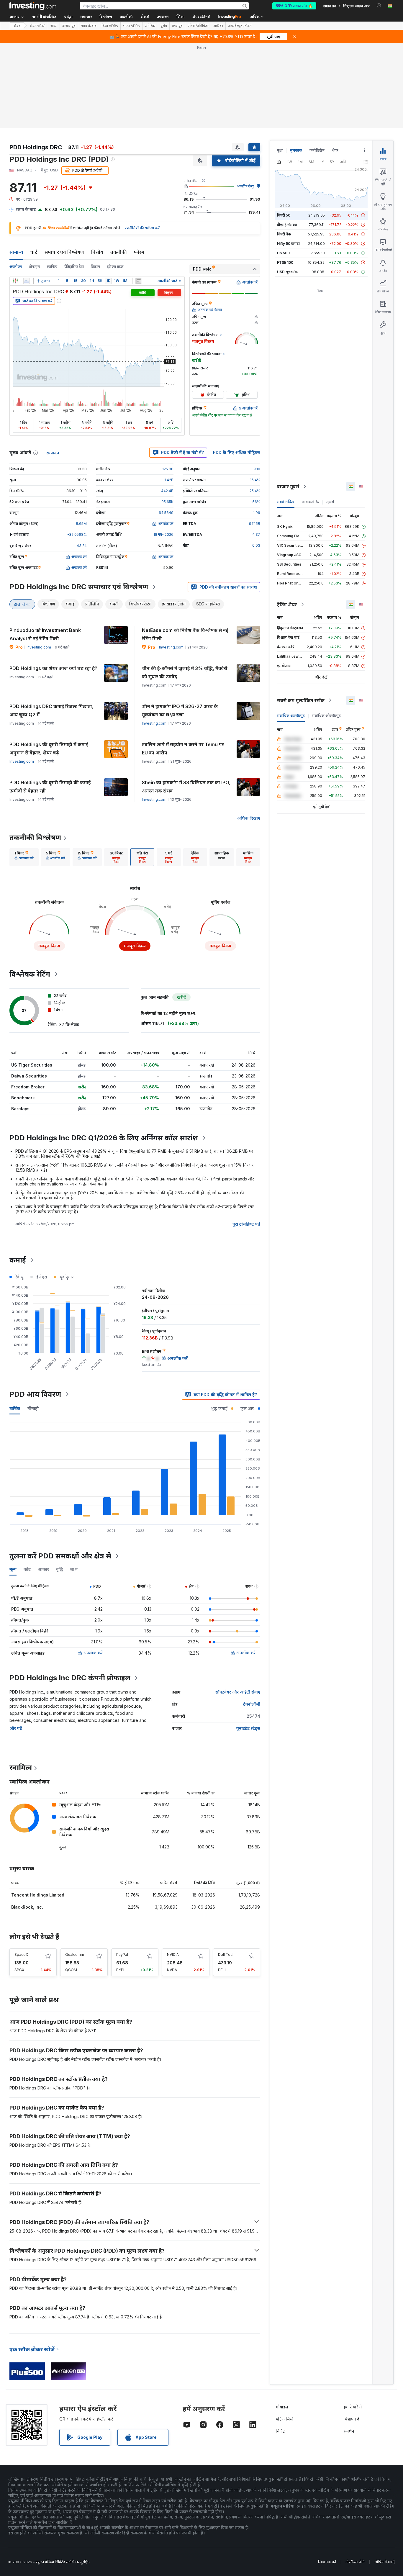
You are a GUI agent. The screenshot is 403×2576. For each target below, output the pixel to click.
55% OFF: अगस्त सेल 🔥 (294, 6)
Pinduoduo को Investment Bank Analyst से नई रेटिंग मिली (45, 634)
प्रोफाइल (34, 267)
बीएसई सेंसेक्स (287, 225)
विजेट (280, 2431)
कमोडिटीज (317, 150)
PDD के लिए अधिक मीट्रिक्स (237, 452)
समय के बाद (89, 26)
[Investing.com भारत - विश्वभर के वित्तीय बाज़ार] (33, 6)
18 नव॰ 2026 (163, 534)
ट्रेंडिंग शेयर (287, 605)
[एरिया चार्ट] (27, 281)
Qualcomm (75, 1954)
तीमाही (33, 1408)
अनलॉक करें (93, 1653)
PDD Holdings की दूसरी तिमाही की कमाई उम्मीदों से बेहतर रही (50, 787)
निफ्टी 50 (284, 215)
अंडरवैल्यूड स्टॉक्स (240, 26)
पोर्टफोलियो (285, 2419)
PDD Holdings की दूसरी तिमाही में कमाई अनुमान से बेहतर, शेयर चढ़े (49, 749)
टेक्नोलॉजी (252, 1704)
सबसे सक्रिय (286, 502)
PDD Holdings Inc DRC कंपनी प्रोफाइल (70, 1678)
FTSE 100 (285, 262)
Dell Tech (226, 1954)
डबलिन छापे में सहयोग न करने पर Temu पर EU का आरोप (183, 749)
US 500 (283, 253)
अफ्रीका (218, 26)
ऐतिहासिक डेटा (74, 267)
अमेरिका (150, 26)
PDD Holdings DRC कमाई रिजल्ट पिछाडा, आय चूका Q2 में (51, 710)
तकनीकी (119, 252)
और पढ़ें (16, 1728)
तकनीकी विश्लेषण (35, 837)
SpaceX (21, 1954)
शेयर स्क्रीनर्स (201, 17)
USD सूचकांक (287, 272)
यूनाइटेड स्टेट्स (248, 1728)
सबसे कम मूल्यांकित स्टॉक (301, 700)
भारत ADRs (131, 26)
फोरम (139, 252)
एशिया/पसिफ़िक (198, 26)
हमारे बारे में (353, 2407)
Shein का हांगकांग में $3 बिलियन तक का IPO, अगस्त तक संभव (186, 787)
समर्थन (349, 2431)
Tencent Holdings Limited (38, 1895)
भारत (54, 26)
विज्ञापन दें (352, 2419)
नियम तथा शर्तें (327, 2562)
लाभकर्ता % (310, 502)
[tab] (24, 857)
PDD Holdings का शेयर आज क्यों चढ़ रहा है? (53, 668)
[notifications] (379, 5)
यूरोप (164, 26)
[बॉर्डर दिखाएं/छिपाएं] (139, 281)
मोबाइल (282, 2407)
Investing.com (39, 647)
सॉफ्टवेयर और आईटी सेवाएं (238, 1692)
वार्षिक (15, 1408)
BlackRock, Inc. (27, 1907)
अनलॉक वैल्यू (245, 186)
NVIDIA (173, 1954)
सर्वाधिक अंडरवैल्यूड (291, 716)
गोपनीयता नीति (355, 2562)
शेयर (17, 26)
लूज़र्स (330, 502)
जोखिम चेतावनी (384, 2562)
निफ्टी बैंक (284, 234)
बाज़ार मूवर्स (288, 487)
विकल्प (95, 267)
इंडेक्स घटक (115, 267)
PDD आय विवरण (35, 1394)
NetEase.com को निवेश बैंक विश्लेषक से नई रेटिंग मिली (185, 634)
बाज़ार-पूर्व (69, 26)
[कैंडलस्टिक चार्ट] (15, 281)
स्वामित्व (52, 267)
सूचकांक (296, 150)
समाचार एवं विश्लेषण (64, 252)
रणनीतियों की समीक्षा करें (142, 228)
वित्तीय (97, 252)
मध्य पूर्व (177, 26)
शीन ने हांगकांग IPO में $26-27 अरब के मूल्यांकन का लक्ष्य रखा (180, 710)
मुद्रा (280, 150)
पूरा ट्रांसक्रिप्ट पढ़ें (246, 1224)
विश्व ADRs (110, 26)
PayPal (122, 1954)
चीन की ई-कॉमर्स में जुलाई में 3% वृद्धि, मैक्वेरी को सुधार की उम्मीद (185, 672)
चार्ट (34, 252)
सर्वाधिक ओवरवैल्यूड (326, 716)
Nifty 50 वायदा (289, 244)
